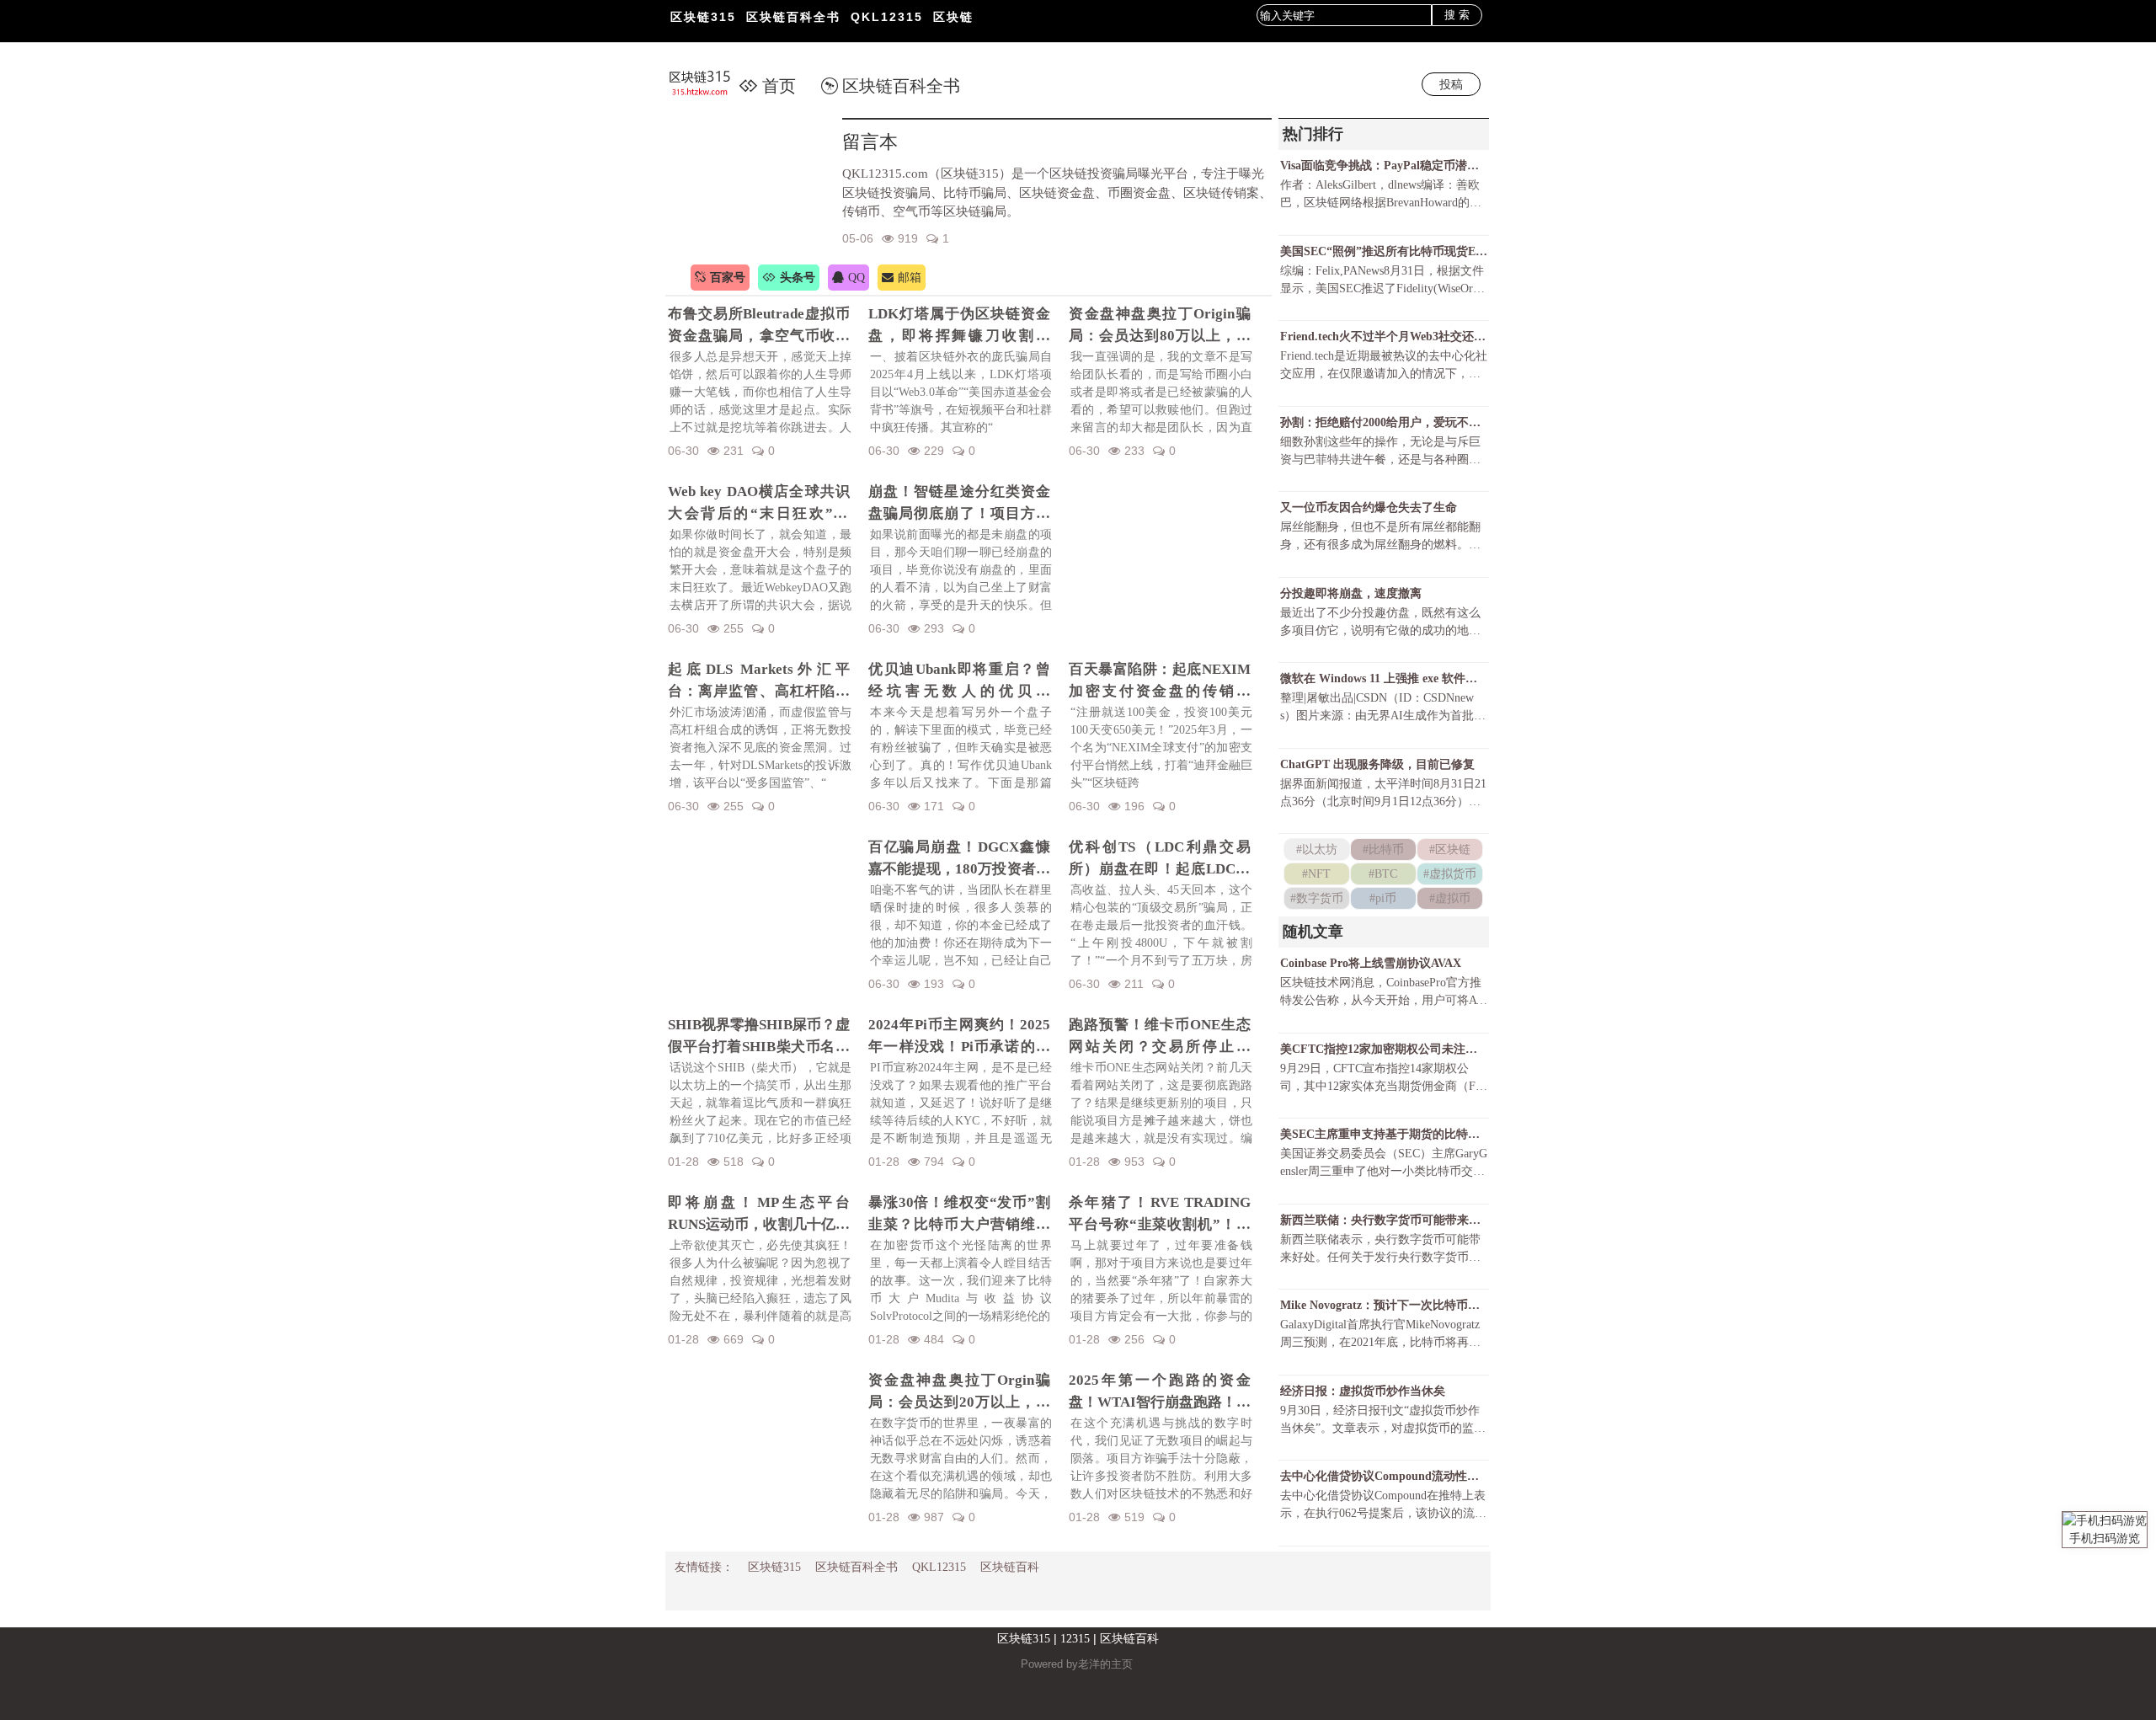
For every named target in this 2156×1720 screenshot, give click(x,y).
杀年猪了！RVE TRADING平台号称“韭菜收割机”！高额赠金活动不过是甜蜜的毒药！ (1160, 1215)
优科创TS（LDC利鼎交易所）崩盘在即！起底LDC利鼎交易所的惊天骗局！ (1160, 859)
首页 (779, 86)
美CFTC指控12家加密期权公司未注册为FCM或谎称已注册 (1384, 1049)
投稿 (1451, 84)
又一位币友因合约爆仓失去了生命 (1369, 507)
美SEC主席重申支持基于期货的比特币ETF (1384, 1134)
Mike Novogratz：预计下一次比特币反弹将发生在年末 (1384, 1305)
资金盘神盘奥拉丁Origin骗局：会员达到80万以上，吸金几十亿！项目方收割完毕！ (1160, 326)
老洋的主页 (1105, 1664)
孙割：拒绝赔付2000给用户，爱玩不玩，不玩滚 (1384, 422)
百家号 (728, 278)
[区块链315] (709, 84)
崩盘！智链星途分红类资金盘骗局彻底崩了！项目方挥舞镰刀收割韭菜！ (959, 504)
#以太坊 (1317, 849)
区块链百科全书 (793, 17)
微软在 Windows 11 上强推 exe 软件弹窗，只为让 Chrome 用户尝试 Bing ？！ (1384, 678)
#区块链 (1450, 849)
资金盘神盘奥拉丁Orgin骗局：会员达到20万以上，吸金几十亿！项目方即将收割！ (959, 1392)
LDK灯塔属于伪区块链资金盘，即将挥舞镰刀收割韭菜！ (959, 326)
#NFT (1316, 874)
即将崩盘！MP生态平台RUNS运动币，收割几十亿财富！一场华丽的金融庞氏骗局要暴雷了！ (759, 1215)
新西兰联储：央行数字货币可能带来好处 (1384, 1220)
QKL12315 (887, 17)
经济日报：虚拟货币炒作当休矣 (1363, 1391)
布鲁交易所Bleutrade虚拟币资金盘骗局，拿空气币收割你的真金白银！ (759, 326)
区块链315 (703, 17)
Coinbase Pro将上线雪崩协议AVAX (1371, 963)
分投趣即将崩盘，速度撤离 (1351, 593)
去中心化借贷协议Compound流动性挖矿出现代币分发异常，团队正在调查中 (1384, 1476)
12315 (1075, 1639)
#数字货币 (1317, 898)
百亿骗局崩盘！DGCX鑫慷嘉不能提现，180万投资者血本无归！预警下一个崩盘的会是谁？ (959, 859)
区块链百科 (1010, 1567)
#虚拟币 (1450, 898)
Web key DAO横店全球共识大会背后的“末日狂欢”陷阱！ (759, 504)
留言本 (870, 142)
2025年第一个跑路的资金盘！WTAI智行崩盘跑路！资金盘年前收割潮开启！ (1160, 1392)
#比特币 (1383, 849)
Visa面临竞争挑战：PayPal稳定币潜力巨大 (1384, 166)
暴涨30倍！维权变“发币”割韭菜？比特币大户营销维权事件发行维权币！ (959, 1215)
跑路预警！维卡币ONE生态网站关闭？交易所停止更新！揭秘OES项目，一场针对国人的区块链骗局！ (1160, 1037)
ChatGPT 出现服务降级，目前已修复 (1377, 764)
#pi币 (1383, 898)
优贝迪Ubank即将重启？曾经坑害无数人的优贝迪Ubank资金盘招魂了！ (959, 681)
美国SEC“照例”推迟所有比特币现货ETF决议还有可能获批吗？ (1384, 251)
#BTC (1383, 874)
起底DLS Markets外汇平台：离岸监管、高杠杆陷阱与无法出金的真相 (759, 681)
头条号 (798, 278)
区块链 (953, 17)
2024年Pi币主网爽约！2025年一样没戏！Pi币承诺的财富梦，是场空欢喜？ (959, 1037)
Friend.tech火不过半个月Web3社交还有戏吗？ (1384, 337)
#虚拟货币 (1450, 874)
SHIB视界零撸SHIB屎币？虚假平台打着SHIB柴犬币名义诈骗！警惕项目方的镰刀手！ (759, 1037)
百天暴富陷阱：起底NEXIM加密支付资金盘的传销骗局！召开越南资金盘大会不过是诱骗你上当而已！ (1160, 681)
